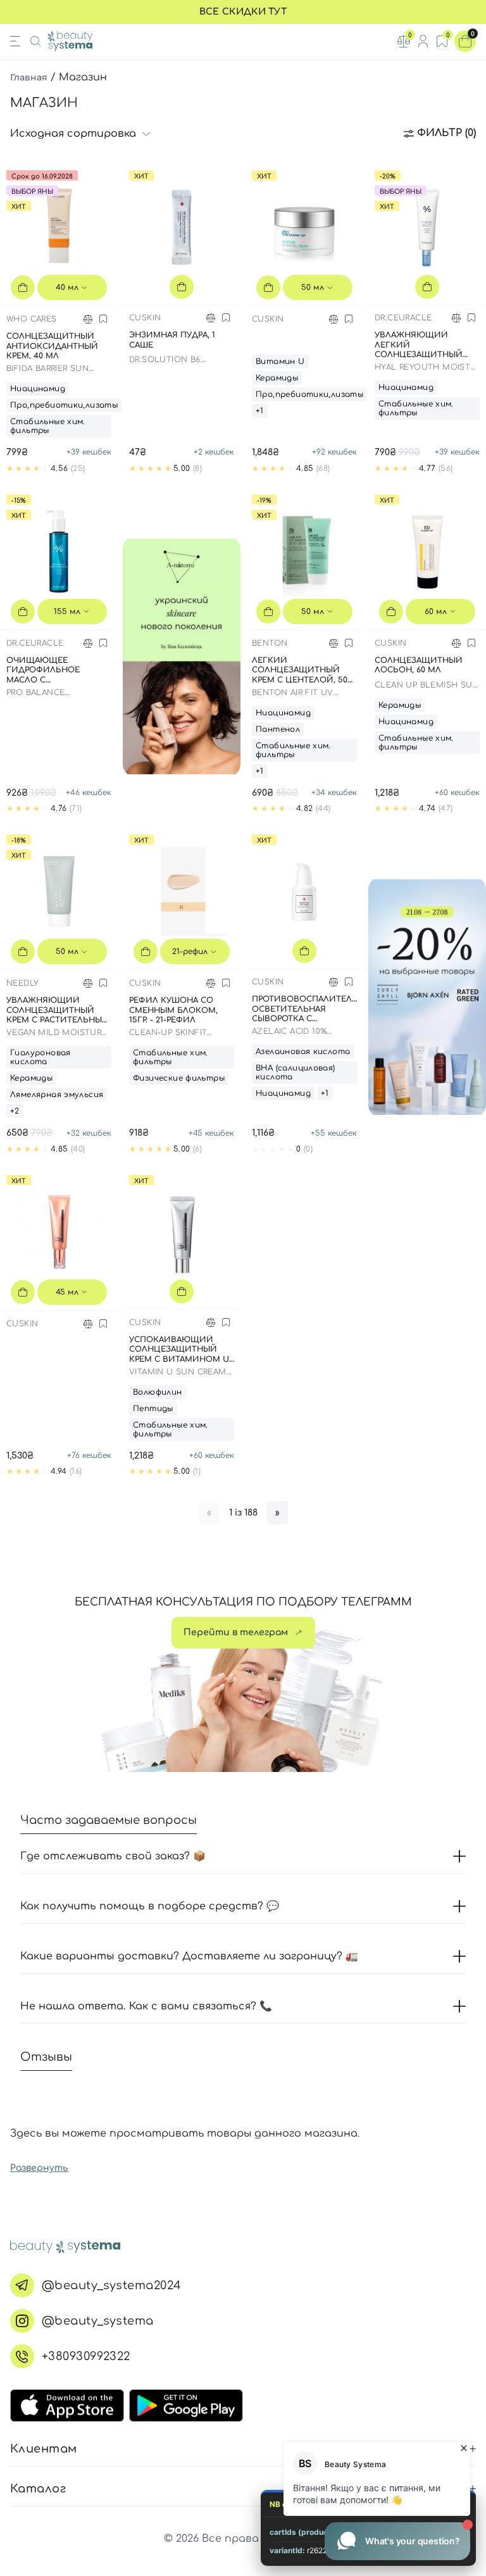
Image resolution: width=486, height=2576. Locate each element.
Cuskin (145, 318)
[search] (35, 41)
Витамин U (280, 361)
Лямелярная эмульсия (57, 1095)
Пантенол (278, 729)
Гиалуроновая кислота (40, 1057)
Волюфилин (158, 1392)
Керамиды (277, 378)
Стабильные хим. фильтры (48, 426)
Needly (22, 983)
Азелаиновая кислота (303, 1052)
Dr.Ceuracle (403, 318)
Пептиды (153, 1409)
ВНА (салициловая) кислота (296, 1072)
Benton (270, 643)
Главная (29, 77)
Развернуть (39, 2168)
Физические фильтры (179, 1078)
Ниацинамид (38, 389)
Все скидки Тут (243, 12)
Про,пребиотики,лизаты (64, 405)
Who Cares (32, 319)
